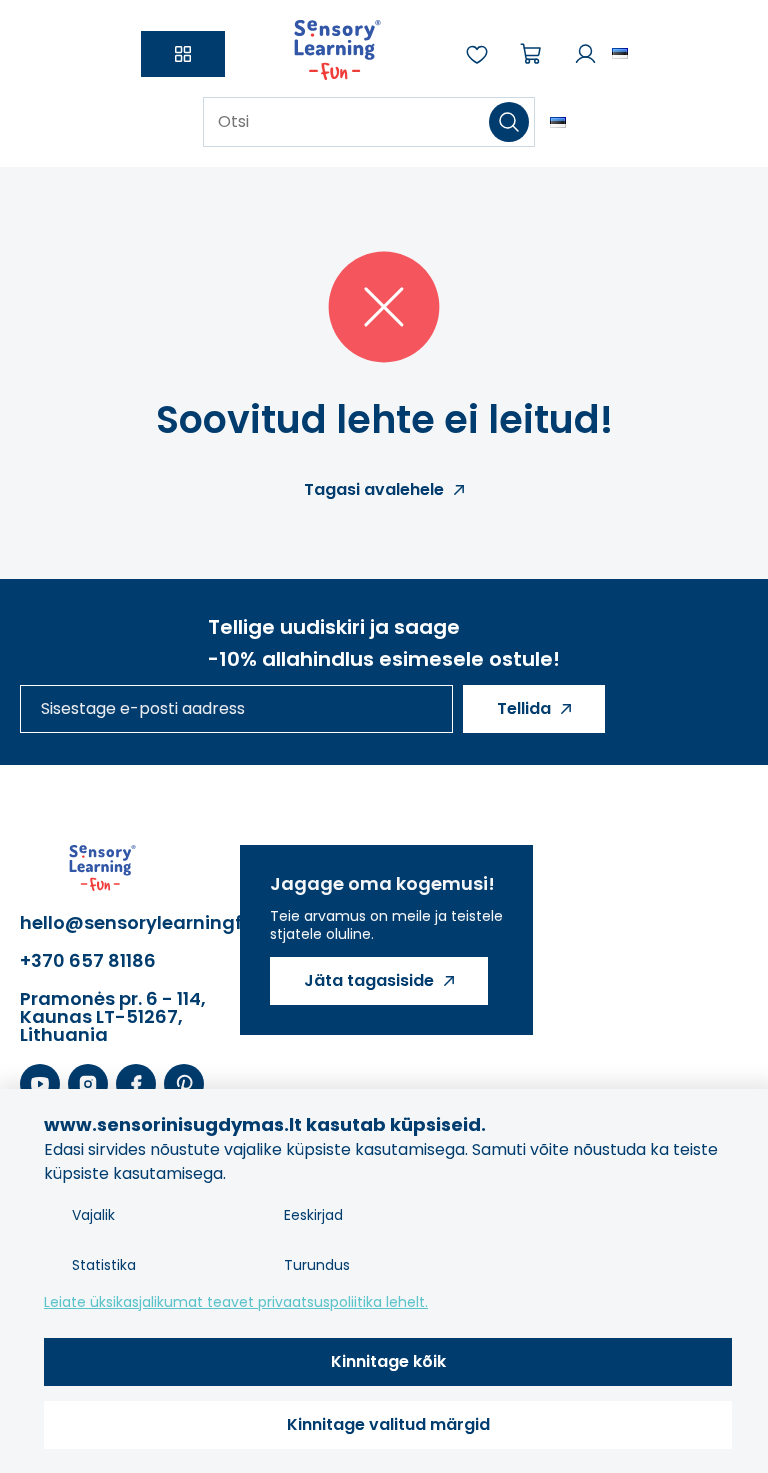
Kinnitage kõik (388, 1361)
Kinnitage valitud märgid (388, 1424)
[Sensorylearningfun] (337, 53)
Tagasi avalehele (374, 490)
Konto (585, 54)
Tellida (524, 708)
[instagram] (88, 1085)
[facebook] (136, 1085)
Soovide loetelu (477, 54)
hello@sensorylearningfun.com (120, 923)
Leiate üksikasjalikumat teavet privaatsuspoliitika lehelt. (236, 1302)
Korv (531, 54)
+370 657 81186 (88, 961)
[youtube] (40, 1085)
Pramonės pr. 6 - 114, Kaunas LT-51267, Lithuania (113, 1017)
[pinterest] (184, 1085)
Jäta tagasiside (369, 980)
